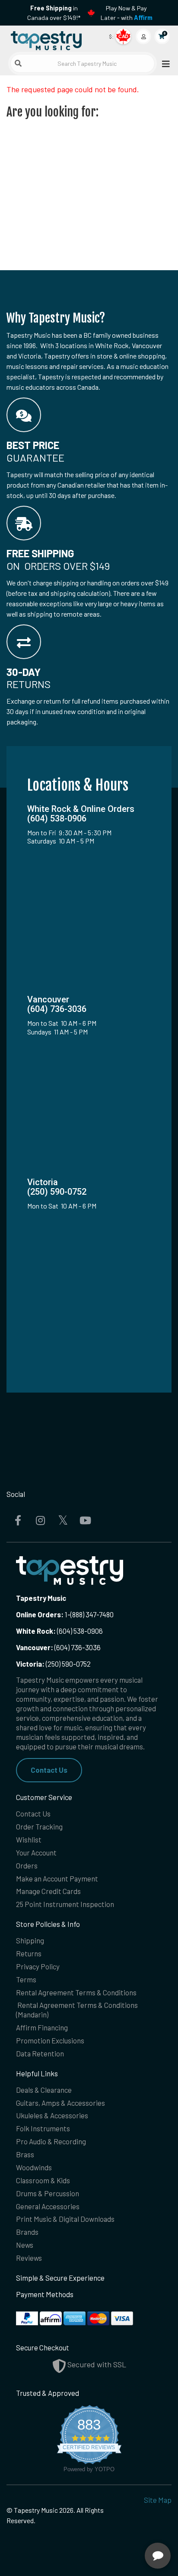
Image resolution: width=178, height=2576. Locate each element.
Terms (26, 1979)
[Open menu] (163, 63)
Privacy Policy (38, 1966)
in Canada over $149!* (54, 13)
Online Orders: (40, 1614)
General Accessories (48, 2206)
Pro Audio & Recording (51, 2141)
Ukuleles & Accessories (52, 2115)
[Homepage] (48, 39)
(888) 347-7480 (92, 1614)
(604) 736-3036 (58, 1647)
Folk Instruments (43, 2128)
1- (67, 1614)
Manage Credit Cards (48, 1891)
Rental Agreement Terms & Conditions (76, 1992)
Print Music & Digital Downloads (65, 2219)
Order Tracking (39, 1826)
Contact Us (49, 1770)
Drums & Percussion (48, 2193)
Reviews (29, 2258)
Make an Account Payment (57, 1878)
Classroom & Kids (43, 2180)
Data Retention (40, 2053)
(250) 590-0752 (53, 1664)
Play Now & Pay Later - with (127, 13)
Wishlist (29, 1839)
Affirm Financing (42, 2027)
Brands (27, 2232)
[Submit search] (18, 63)
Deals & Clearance (44, 2090)
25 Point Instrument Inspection (65, 1904)
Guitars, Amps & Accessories (60, 2103)
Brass (25, 2154)
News (25, 2245)
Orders (27, 1865)
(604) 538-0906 (59, 1631)
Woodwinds (34, 2167)
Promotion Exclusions (50, 2040)
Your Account (36, 1852)
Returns (29, 1953)
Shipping (30, 1940)
